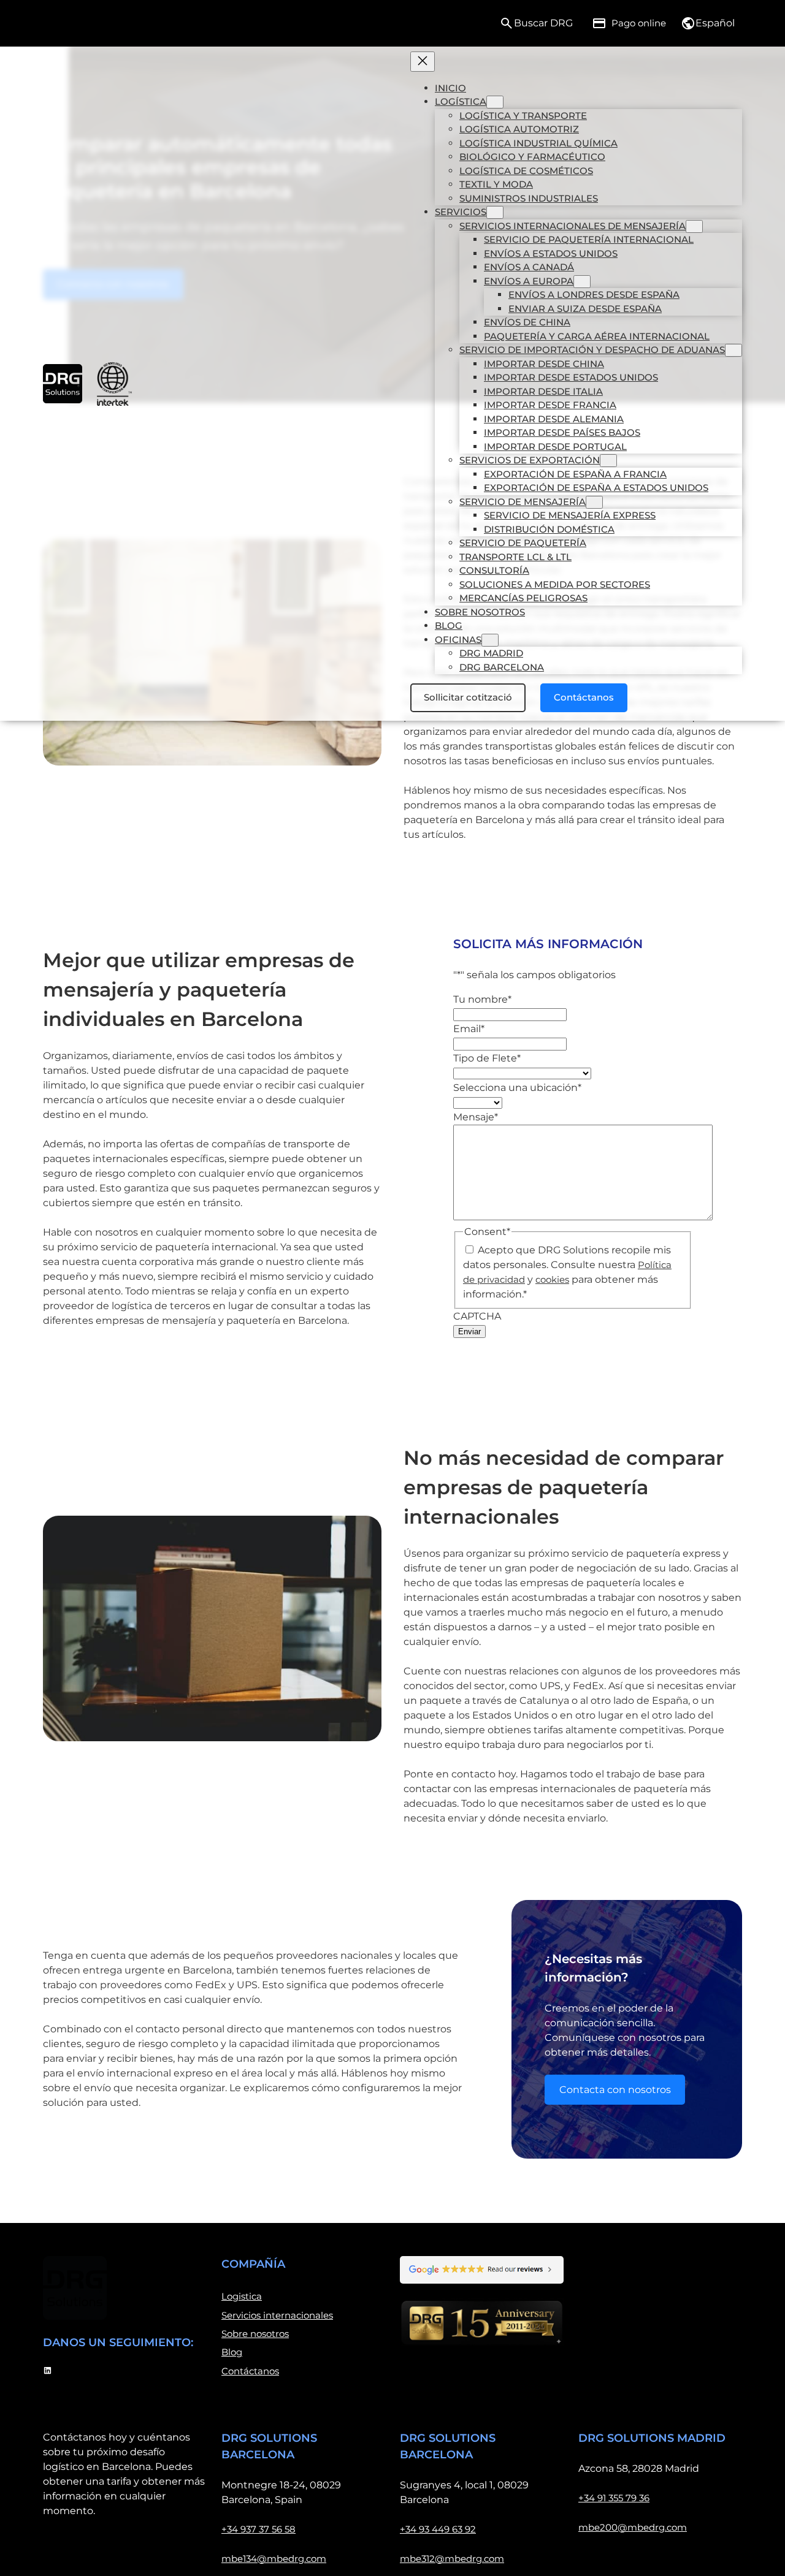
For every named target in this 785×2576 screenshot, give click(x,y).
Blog (232, 2352)
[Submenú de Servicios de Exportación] (608, 461)
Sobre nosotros (255, 2334)
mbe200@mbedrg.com (633, 2527)
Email (469, 1029)
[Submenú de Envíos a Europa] (582, 282)
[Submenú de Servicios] (495, 212)
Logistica (242, 2296)
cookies (552, 1279)
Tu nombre (482, 999)
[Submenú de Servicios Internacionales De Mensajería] (694, 226)
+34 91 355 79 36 (614, 2498)
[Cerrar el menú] (423, 62)
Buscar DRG (543, 23)
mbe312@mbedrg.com (452, 2559)
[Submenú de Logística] (495, 102)
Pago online (639, 23)
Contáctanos (584, 697)
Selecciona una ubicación (517, 1088)
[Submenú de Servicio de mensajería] (594, 502)
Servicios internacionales (277, 2315)
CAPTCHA (477, 1316)
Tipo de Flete (487, 1058)
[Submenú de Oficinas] (490, 640)
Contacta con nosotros (615, 2090)
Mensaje (476, 1117)
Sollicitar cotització (468, 697)
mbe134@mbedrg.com (274, 2559)
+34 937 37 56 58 (258, 2529)
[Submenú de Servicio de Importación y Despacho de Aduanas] (733, 350)
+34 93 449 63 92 (438, 2529)
